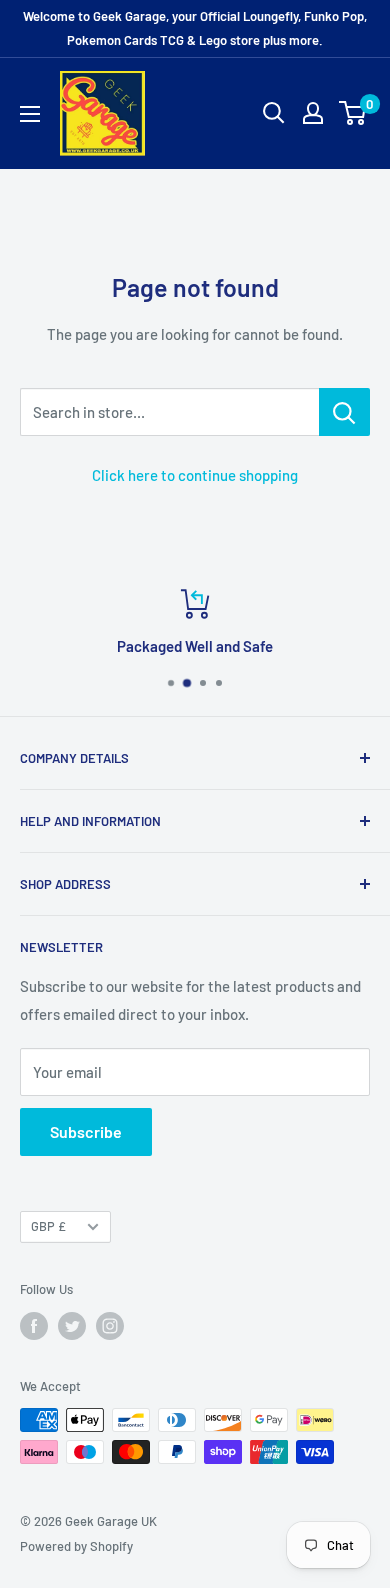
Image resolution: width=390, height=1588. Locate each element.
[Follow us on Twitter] (72, 1326)
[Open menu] (30, 114)
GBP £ (48, 1226)
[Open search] (274, 113)
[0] (353, 113)
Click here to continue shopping (195, 475)
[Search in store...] (344, 412)
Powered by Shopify (76, 1546)
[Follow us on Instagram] (110, 1326)
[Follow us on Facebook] (34, 1326)
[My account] (313, 113)
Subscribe (86, 1131)
